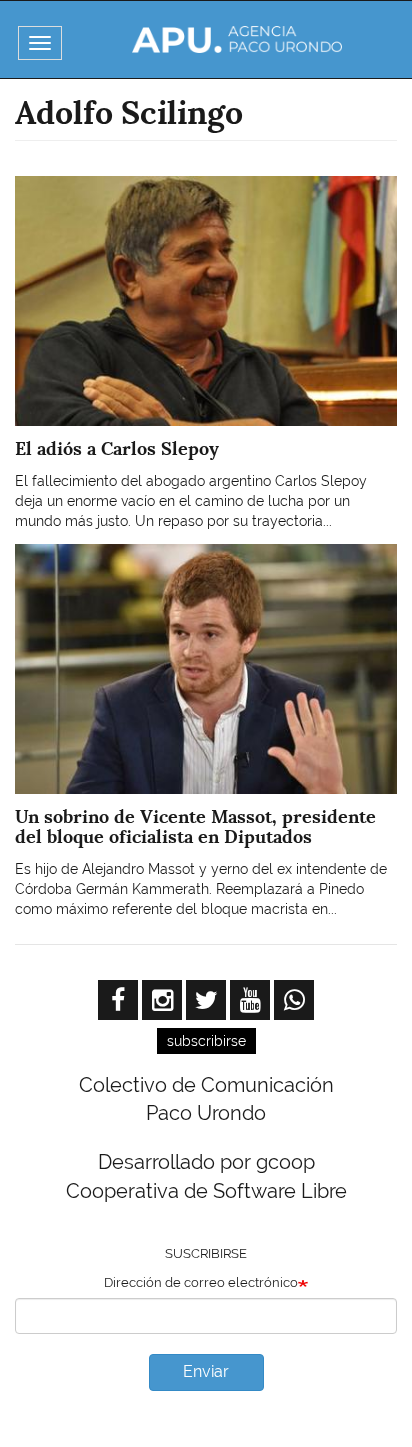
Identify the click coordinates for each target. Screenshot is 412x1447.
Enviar (206, 1371)
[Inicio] (237, 39)
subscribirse (206, 1041)
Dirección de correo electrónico (201, 1282)
